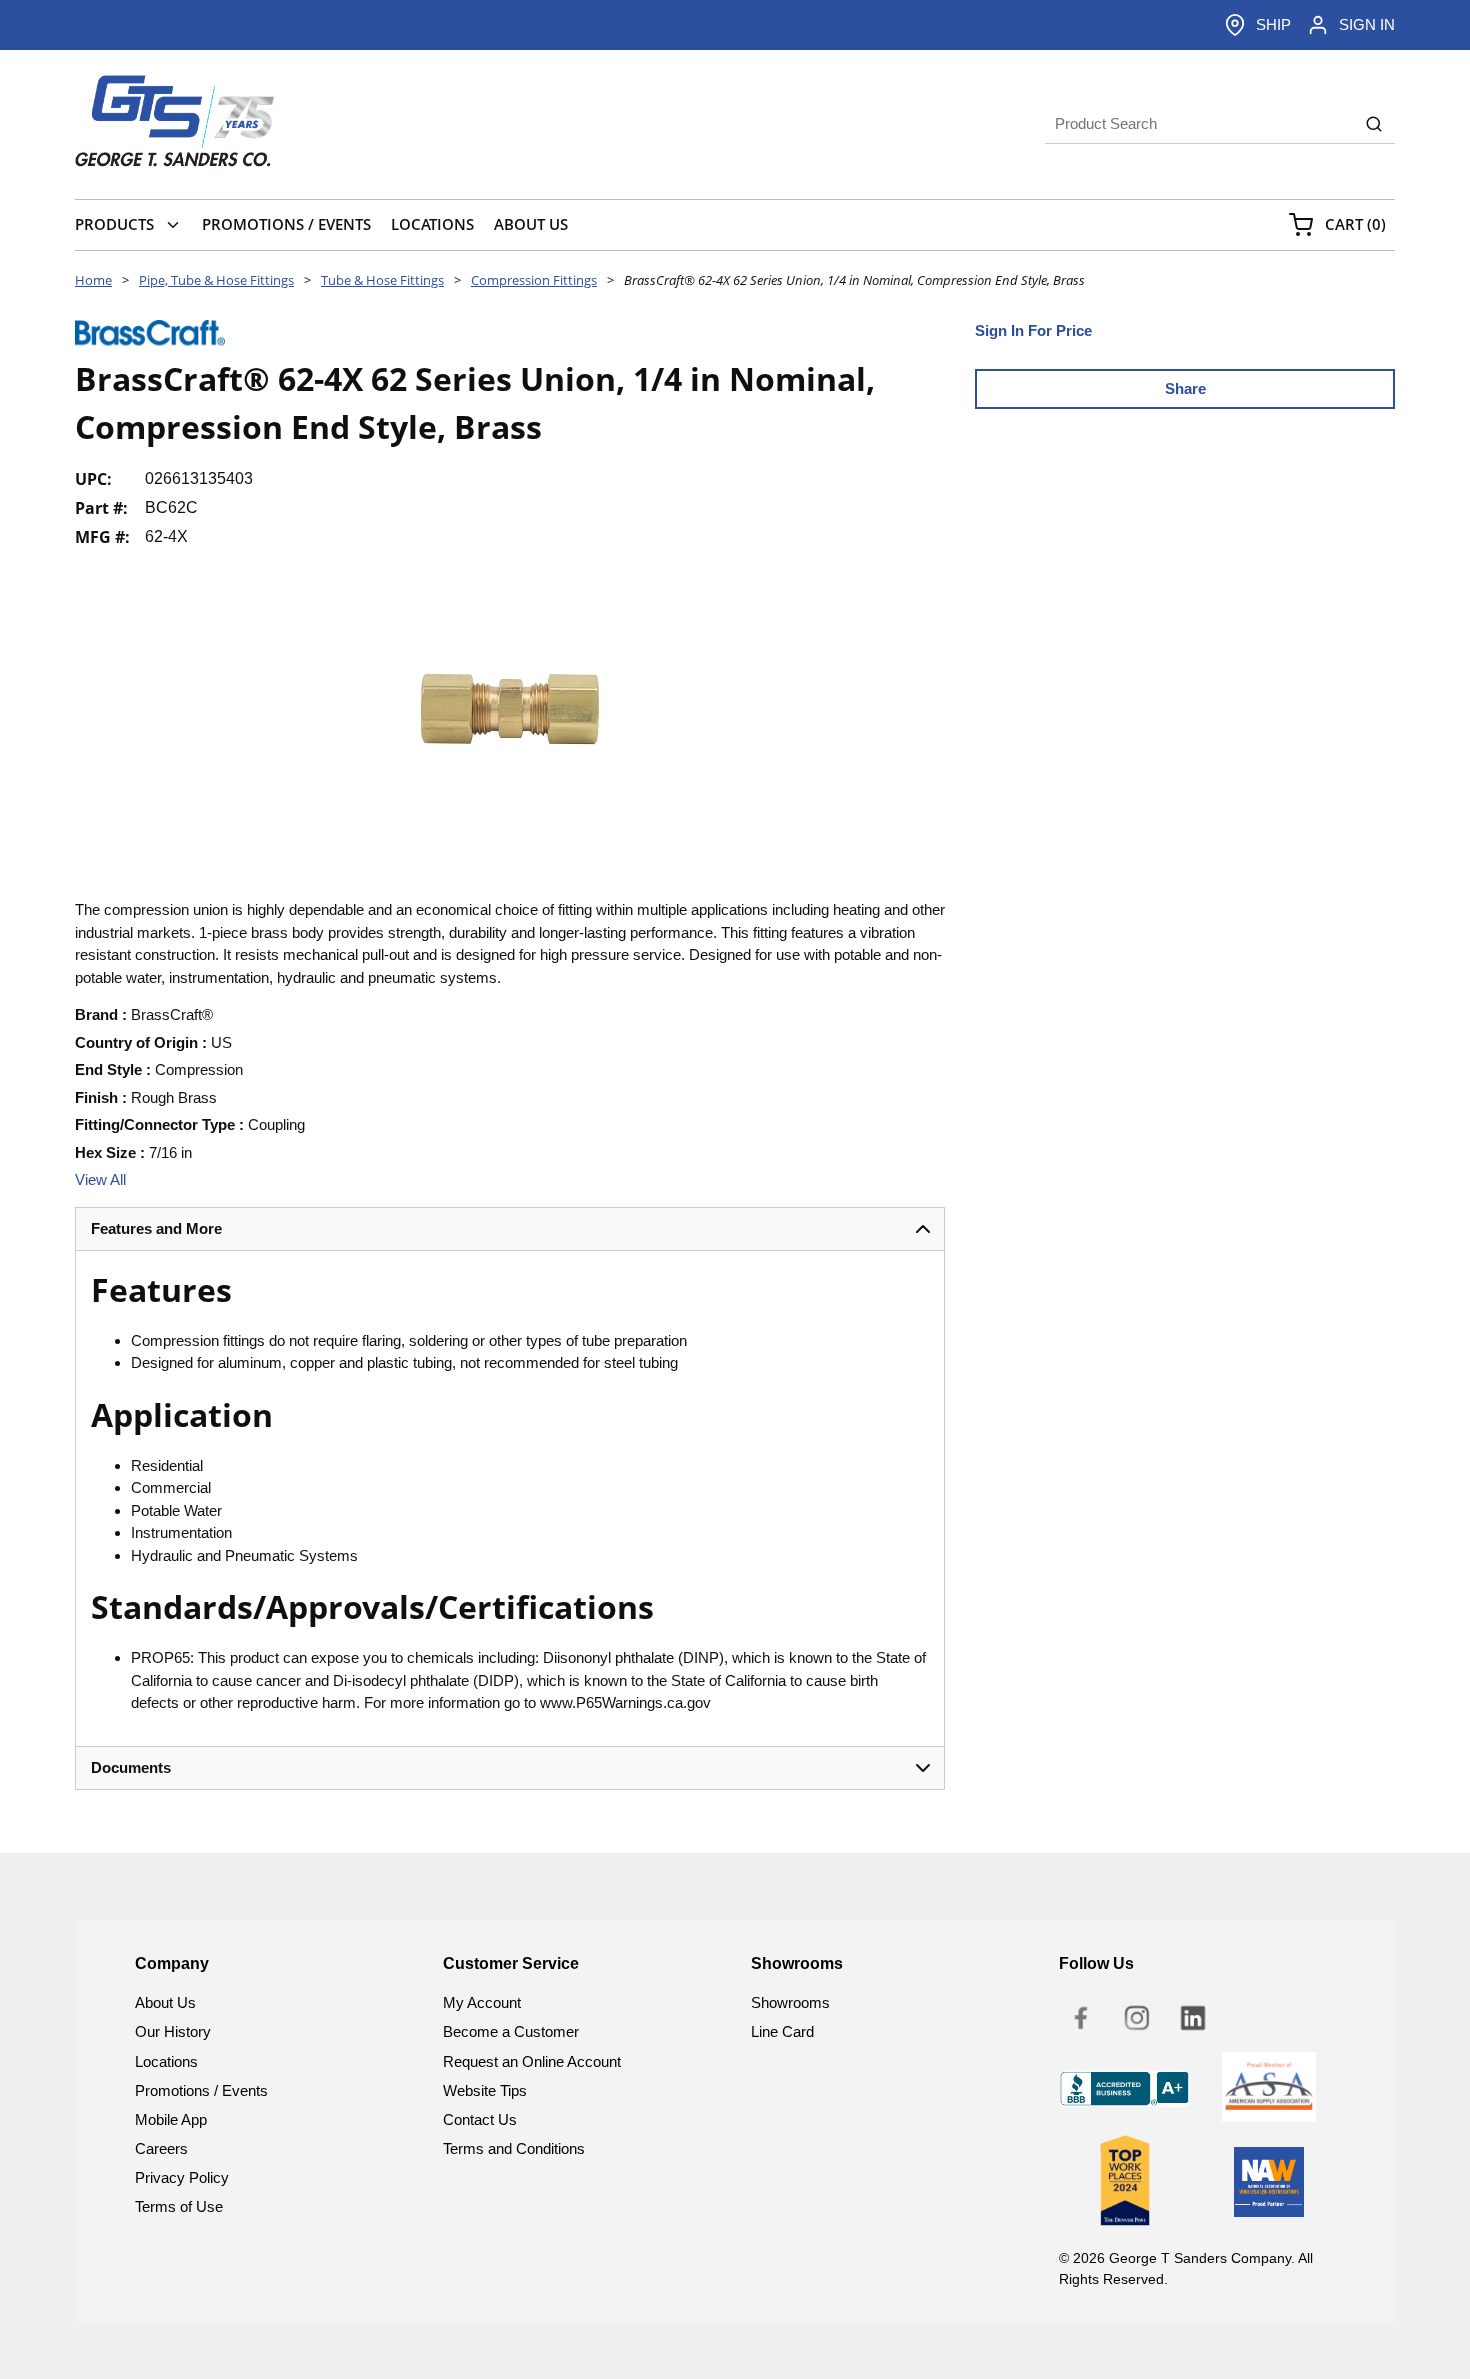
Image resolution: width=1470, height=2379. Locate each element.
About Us (165, 2002)
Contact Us (480, 2119)
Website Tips (485, 2090)
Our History (173, 2031)
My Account (482, 2002)
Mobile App (171, 2119)
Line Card (782, 2031)
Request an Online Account (532, 2061)
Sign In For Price (1033, 330)
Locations (166, 2061)
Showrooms (790, 2002)
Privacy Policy (182, 2177)
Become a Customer (511, 2031)
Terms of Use (179, 2206)
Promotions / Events (201, 2090)
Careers (161, 2148)
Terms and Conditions (514, 2148)
